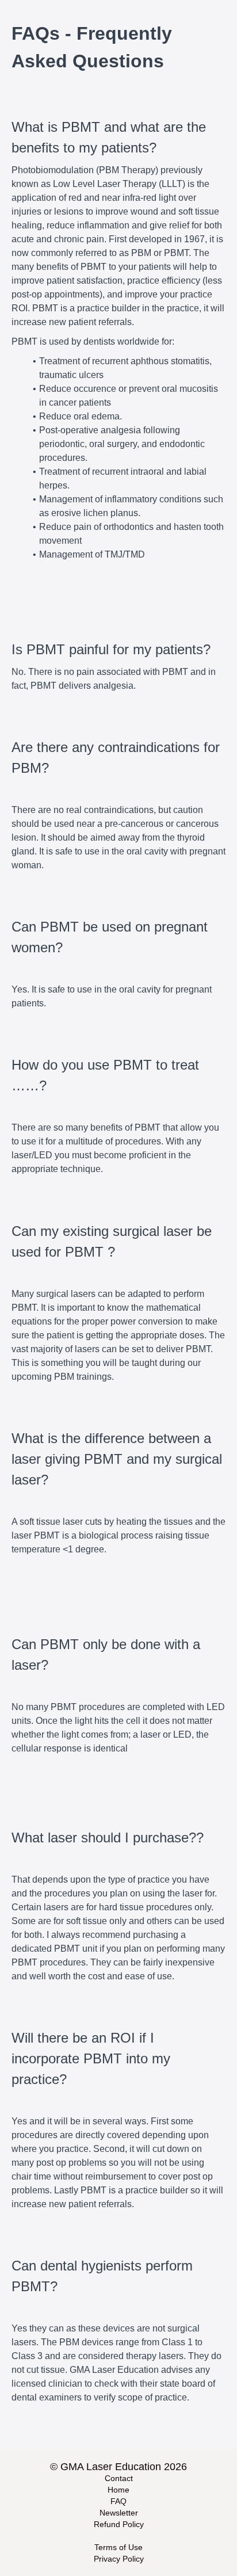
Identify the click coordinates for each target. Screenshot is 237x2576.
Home (118, 2490)
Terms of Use (118, 2547)
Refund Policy (119, 2524)
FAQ (118, 2501)
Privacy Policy (119, 2559)
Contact (119, 2478)
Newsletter (119, 2513)
